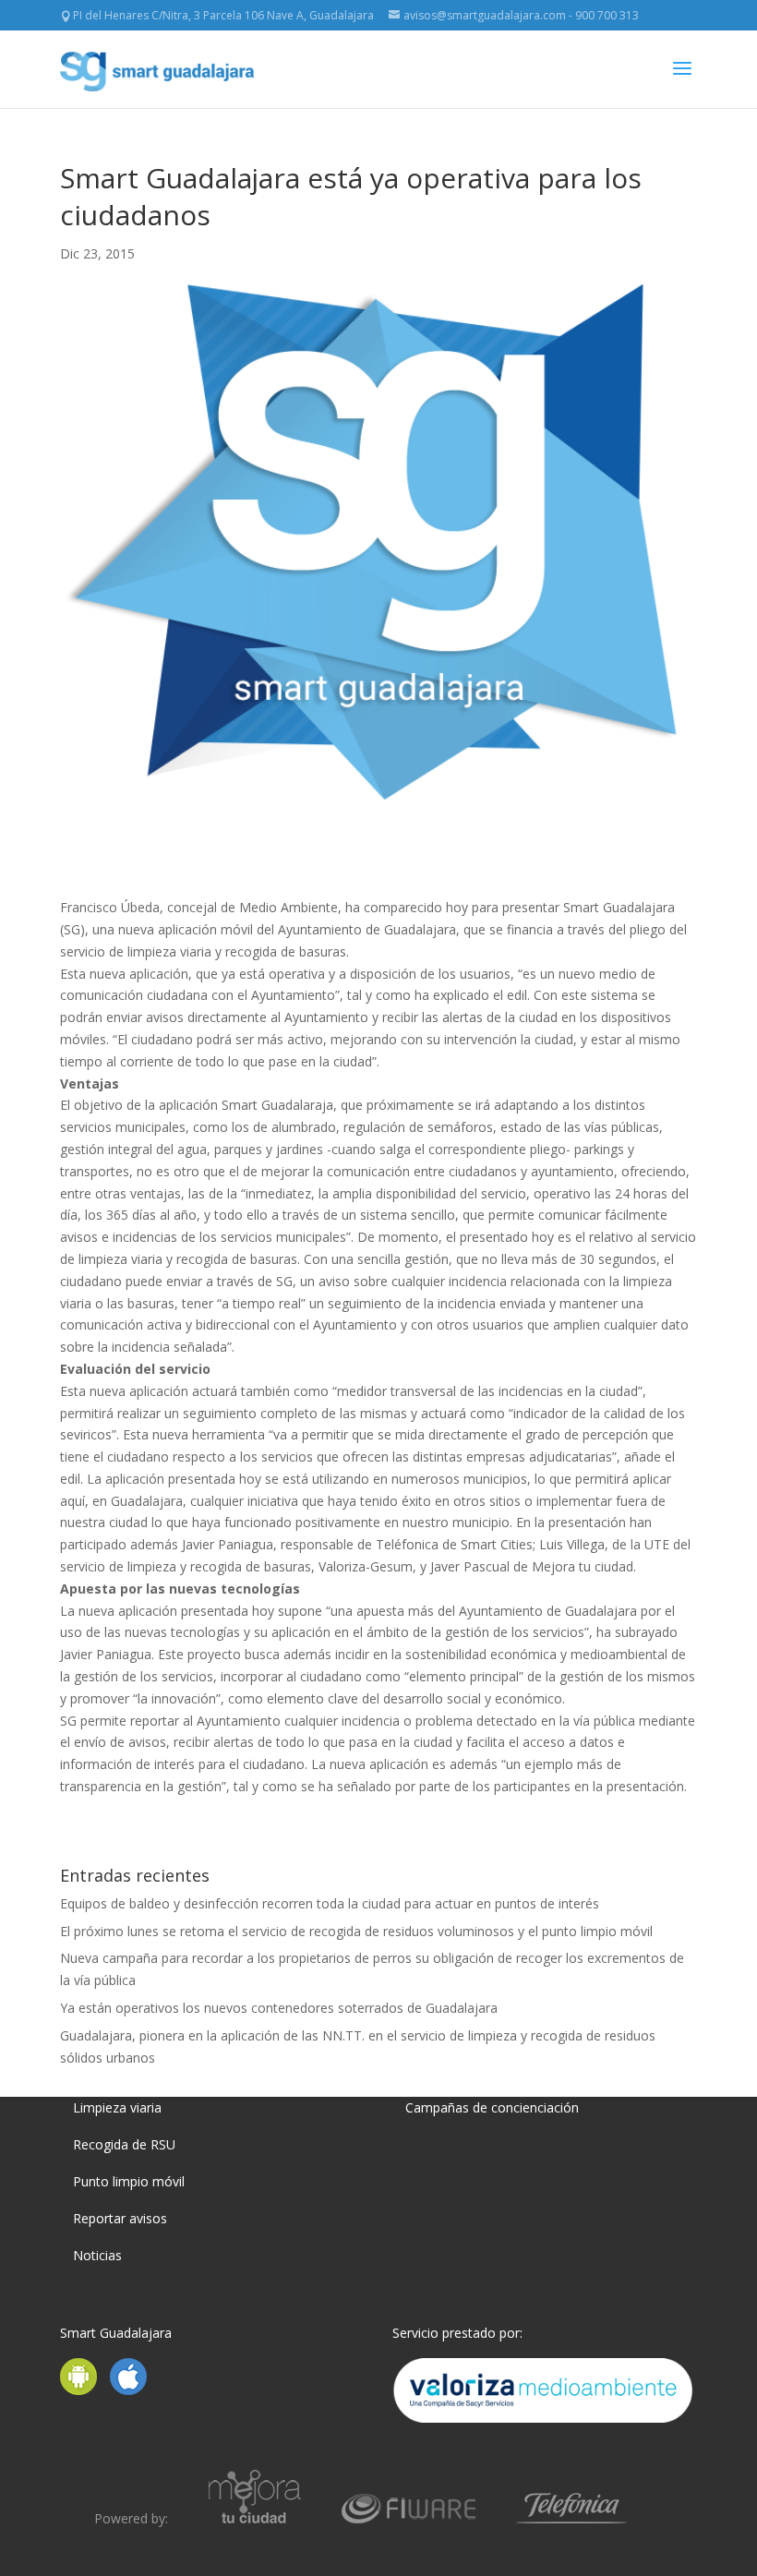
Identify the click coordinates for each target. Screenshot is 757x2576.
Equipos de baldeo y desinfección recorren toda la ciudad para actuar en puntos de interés (330, 1903)
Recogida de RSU (124, 2144)
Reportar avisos (120, 2218)
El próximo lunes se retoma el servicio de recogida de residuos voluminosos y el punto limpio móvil (356, 1931)
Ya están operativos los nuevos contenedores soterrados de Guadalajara (279, 2008)
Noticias (97, 2255)
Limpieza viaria (117, 2107)
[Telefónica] (571, 2518)
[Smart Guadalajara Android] (83, 2390)
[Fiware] (409, 2518)
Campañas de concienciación (492, 2107)
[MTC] (255, 2518)
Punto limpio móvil (129, 2181)
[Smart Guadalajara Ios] (128, 2390)
